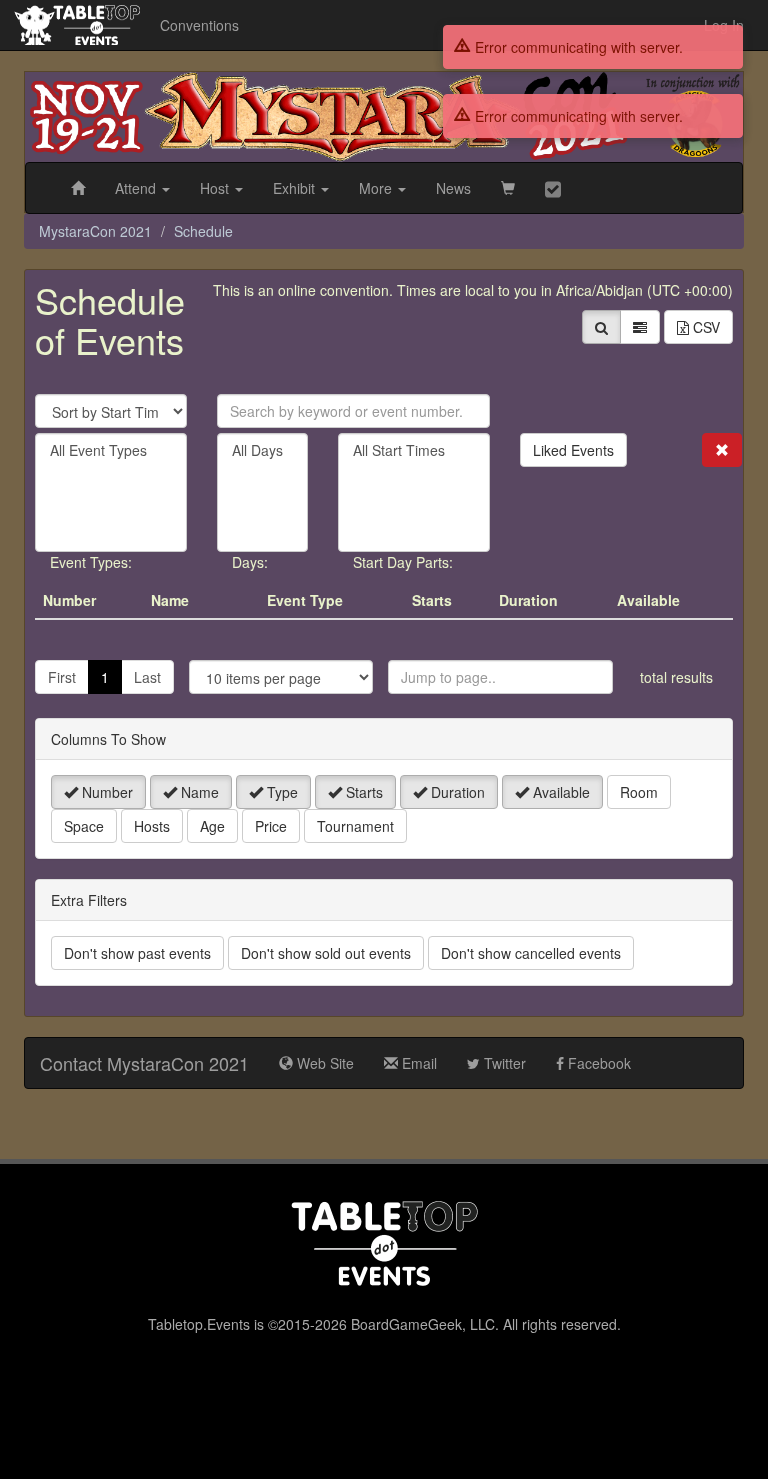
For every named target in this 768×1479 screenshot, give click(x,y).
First (62, 677)
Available (559, 792)
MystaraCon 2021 (95, 231)
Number (105, 792)
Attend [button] (137, 188)
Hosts (152, 826)
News (453, 188)
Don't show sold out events (326, 953)
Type (280, 792)
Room (639, 792)
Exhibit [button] (296, 188)
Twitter (503, 1063)
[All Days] (262, 450)
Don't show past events (137, 953)
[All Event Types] (111, 450)
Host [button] (216, 188)
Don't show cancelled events (531, 953)
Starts (362, 792)
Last (147, 677)
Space (84, 826)
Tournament (355, 826)
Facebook (597, 1063)
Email (417, 1063)
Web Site (323, 1063)
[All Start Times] (414, 450)
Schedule (203, 231)
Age (212, 826)
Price (271, 826)
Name (198, 792)
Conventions (199, 25)
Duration (456, 792)
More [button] (377, 188)
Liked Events (573, 450)
